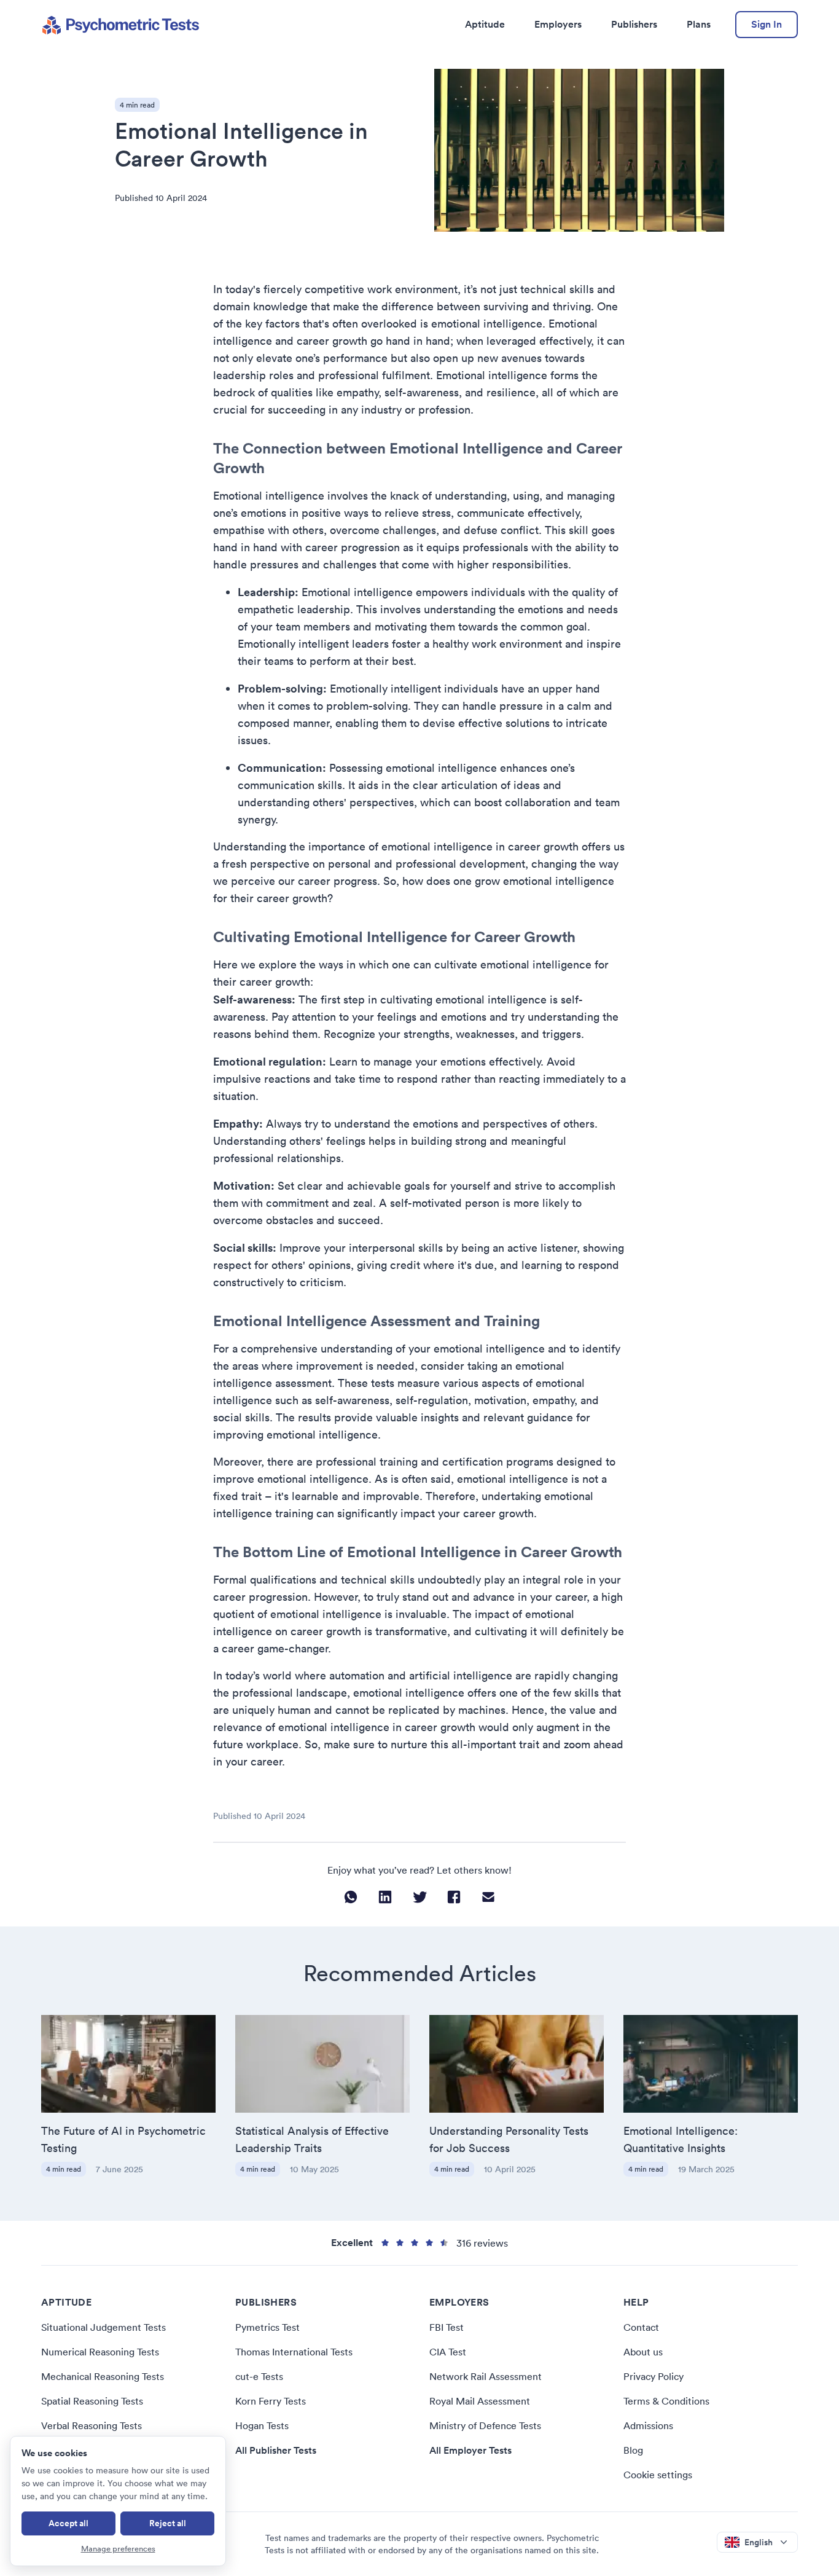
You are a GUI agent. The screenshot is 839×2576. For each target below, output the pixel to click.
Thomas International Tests (294, 2352)
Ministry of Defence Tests (485, 2425)
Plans (699, 24)
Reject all (168, 2523)
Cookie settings (658, 2475)
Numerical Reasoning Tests (100, 2352)
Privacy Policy (654, 2376)
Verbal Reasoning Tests (92, 2425)
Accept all (68, 2523)
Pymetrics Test (267, 2327)
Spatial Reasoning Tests (92, 2401)
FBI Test (447, 2327)
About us (643, 2352)
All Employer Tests (470, 2450)
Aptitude (485, 24)
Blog (633, 2450)
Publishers (634, 24)
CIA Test (448, 2352)
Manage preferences (118, 2549)
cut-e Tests (259, 2376)
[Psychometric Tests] (120, 25)
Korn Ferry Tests (271, 2401)
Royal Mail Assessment (480, 2401)
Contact (641, 2327)
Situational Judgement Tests (103, 2327)
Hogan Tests (262, 2425)
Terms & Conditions (666, 2401)
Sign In (767, 24)
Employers (558, 24)
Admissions (648, 2425)
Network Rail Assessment (486, 2376)
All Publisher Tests (276, 2450)
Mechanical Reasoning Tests (103, 2376)
